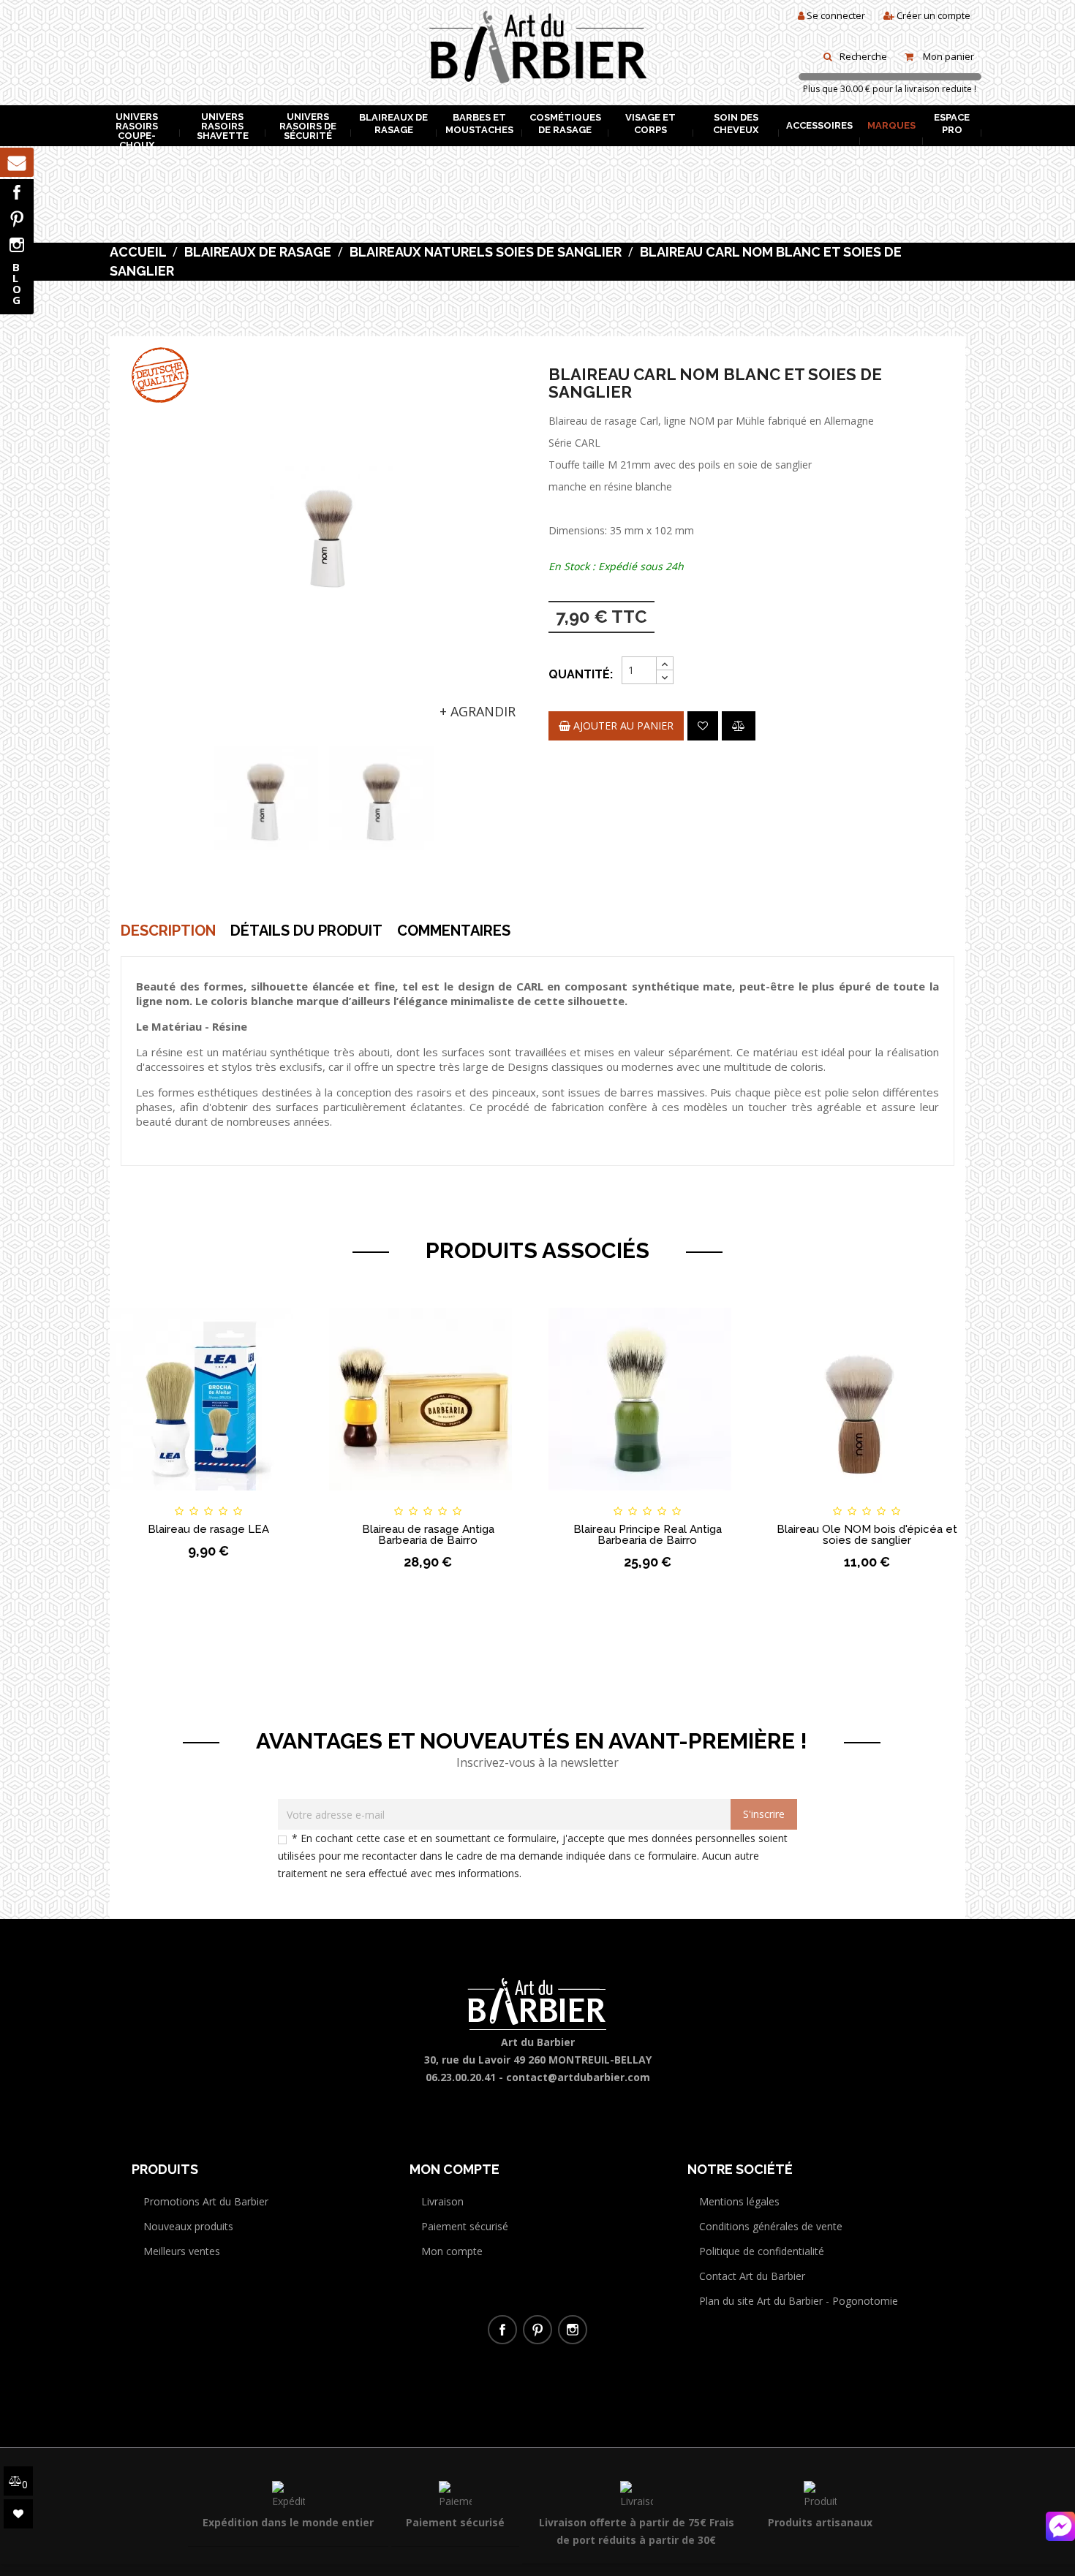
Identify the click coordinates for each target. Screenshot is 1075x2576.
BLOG (17, 283)
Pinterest (17, 219)
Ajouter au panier (622, 726)
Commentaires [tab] (454, 931)
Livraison (442, 2201)
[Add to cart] (134, 1498)
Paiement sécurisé (465, 2226)
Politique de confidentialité (762, 2251)
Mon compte (452, 2251)
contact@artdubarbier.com (578, 2077)
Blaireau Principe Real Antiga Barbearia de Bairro (648, 1535)
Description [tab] (168, 931)
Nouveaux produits (188, 2226)
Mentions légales (739, 2201)
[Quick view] (283, 1498)
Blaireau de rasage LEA (208, 1529)
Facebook (17, 192)
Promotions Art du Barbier (206, 2201)
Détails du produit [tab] (306, 931)
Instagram (17, 245)
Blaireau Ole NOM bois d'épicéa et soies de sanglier (867, 1535)
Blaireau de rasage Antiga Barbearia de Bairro (428, 1535)
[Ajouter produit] (739, 726)
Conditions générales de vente (771, 2226)
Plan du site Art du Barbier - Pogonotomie (799, 2301)
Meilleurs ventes (182, 2251)
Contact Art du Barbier (752, 2276)
